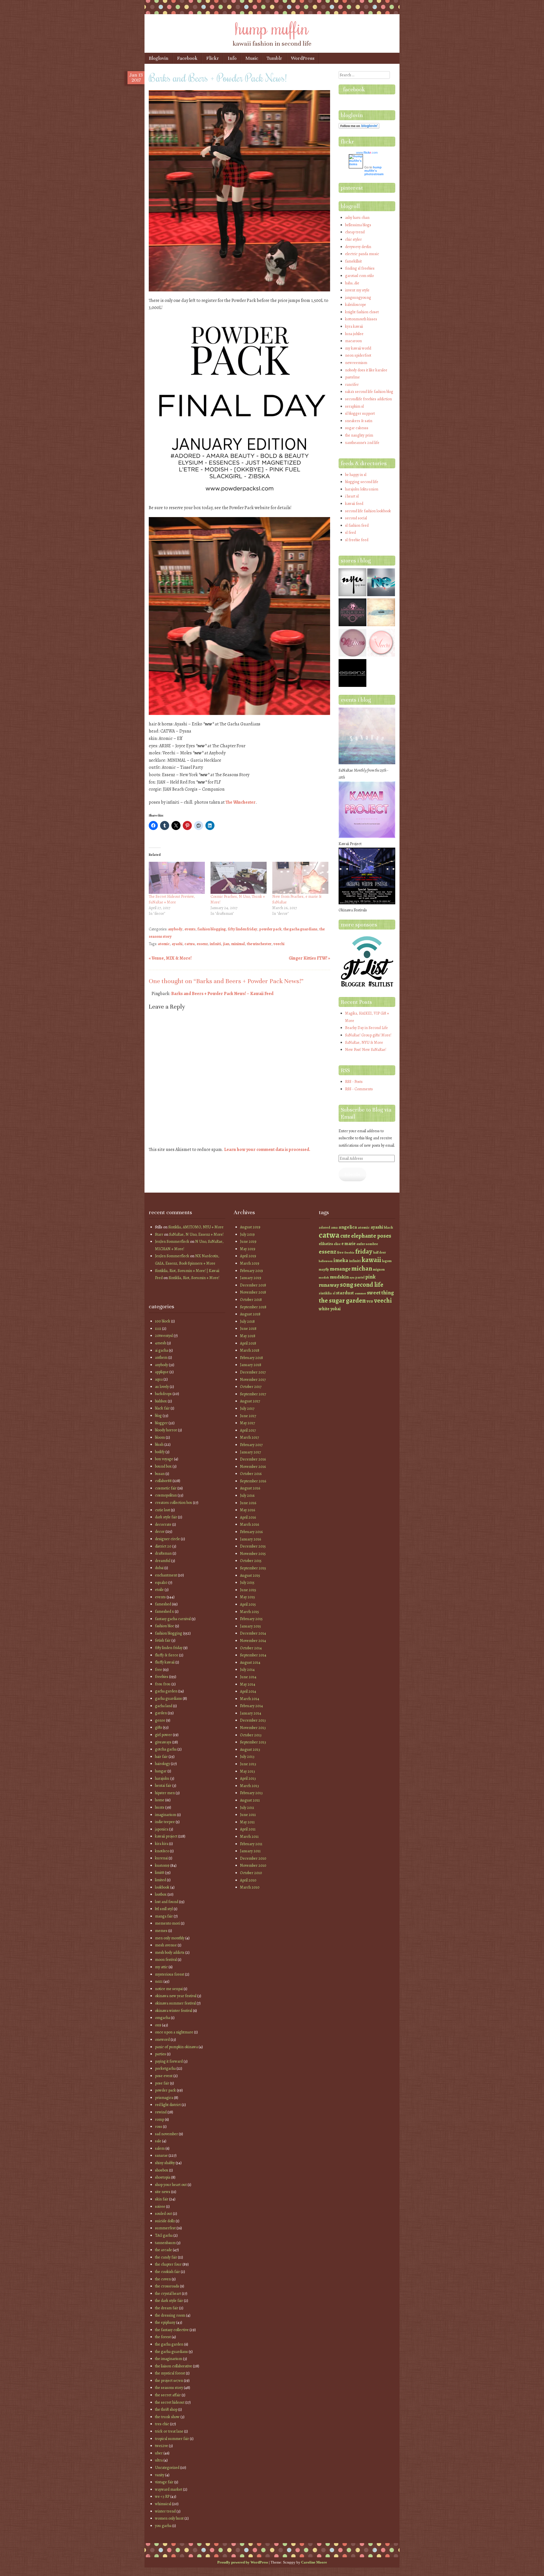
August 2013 (250, 1750)
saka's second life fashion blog (369, 392)
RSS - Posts (354, 1082)
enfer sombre (367, 1244)
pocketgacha (165, 2068)
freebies (162, 1677)
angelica (348, 1227)
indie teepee (165, 1822)
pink (370, 1277)
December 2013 (253, 1720)
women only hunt (169, 2518)
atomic (164, 944)
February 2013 (251, 1793)
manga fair (164, 1916)
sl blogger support (360, 413)
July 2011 (247, 1808)
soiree (160, 2206)
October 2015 (251, 1561)
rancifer (352, 385)
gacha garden (166, 1691)
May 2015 (247, 1597)
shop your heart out (171, 2185)
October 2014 (251, 1648)
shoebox (162, 2170)
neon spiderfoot (358, 355)
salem (160, 2148)
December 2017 (253, 1372)
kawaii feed (354, 504)
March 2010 (250, 1887)
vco (370, 1301)
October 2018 (251, 1300)
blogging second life (362, 482)
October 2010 (251, 1873)
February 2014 (251, 1706)
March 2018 (250, 1350)
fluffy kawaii (165, 1662)
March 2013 (249, 1786)
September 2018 (253, 1307)
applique (162, 1372)
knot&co (162, 1851)
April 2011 (248, 1829)
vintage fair (164, 2482)
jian (226, 944)
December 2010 (253, 1858)
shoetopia (163, 2177)
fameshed (163, 1604)
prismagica (164, 2098)
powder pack (270, 929)
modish (324, 1278)
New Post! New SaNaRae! (366, 1050)
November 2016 (253, 1467)
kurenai (161, 1858)
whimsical (163, 2504)
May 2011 (247, 1822)
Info (232, 58)
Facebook (187, 58)
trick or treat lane (169, 2431)
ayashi (177, 944)
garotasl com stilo (359, 276)
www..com (367, 153)
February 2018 (251, 1358)
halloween (326, 1261)
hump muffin (272, 27)
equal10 (161, 1583)
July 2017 (247, 1408)
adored (324, 1227)
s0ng (347, 1285)
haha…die (352, 283)
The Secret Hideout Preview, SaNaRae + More (172, 899)
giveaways (163, 1742)
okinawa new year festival (176, 1996)
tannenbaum (165, 2243)
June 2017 (248, 1416)
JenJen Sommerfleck (172, 1242)
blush (159, 1444)
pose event (164, 2076)
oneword (162, 2040)
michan (362, 1268)
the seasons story (169, 2388)
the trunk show (167, 2417)
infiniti (215, 944)
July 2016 (247, 1496)
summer (360, 1293)
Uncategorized (167, 2468)
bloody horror (166, 1430)
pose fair (162, 2083)
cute (345, 1236)
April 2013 (248, 1778)
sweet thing (380, 1293)
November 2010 (253, 1865)
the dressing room (170, 2315)
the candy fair (166, 2257)
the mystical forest (170, 2373)
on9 (158, 2025)
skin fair (162, 2199)
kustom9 (162, 1865)
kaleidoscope (356, 305)
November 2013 (253, 1728)
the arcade (163, 2250)
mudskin (339, 1277)
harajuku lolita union (362, 489)
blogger (161, 1423)
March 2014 (250, 1699)
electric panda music (362, 254)
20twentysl (164, 1336)
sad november (166, 2134)
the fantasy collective (172, 2330)
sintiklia (325, 1293)
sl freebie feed (357, 540)
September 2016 (253, 1481)
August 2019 (250, 1227)
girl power (163, 1735)
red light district (168, 2105)
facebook (354, 89)
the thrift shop (166, 2409)
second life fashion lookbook (368, 511)
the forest (163, 2337)
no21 (159, 1981)
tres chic (162, 2424)
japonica (162, 1829)
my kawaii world (358, 348)
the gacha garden (169, 2344)
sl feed (350, 533)
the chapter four (168, 2264)
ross (159, 2127)
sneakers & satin (359, 421)
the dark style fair (169, 2301)
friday (364, 1251)
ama (334, 1227)
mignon (379, 1269)
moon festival (166, 1960)
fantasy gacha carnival (173, 1619)
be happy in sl (356, 475)
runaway (329, 1285)
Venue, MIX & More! (170, 958)
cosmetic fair (166, 1488)
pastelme (352, 377)
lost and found (167, 1902)
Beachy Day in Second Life (366, 1028)
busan (160, 1474)
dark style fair (166, 1517)
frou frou (163, 1684)
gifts (159, 1727)
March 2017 (249, 1437)
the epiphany (165, 2322)
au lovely (162, 1387)
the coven (163, 2279)
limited (161, 1880)
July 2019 (247, 1234)
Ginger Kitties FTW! (309, 958)
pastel (360, 1277)
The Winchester (241, 802)
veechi (279, 944)
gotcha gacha (166, 1749)
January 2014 (251, 1713)
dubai (159, 1568)
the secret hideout (170, 2402)
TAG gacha (164, 2235)
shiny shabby (165, 2163)
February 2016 (251, 1532)
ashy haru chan (357, 218)
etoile (159, 1590)
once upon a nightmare (174, 2032)
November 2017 (253, 1380)
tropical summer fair (172, 2439)
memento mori (167, 1923)
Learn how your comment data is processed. (267, 1150)
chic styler (353, 239)
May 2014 (248, 1684)
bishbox (161, 1401)
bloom (160, 1437)
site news (163, 2192)
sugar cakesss (357, 428)
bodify (160, 1452)
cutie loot (162, 1510)
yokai (335, 1309)
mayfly (324, 1269)
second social (356, 518)
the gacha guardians (300, 929)
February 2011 (251, 1844)
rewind (161, 2112)
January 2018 (251, 1365)
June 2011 (248, 1815)
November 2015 (253, 1554)
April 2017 (248, 1430)
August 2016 (250, 1488)
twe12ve (161, 2446)
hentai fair (163, 1786)
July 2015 (247, 1583)
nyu (352, 1278)
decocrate (163, 1524)
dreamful (163, 1561)
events (190, 929)
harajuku (162, 1778)
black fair (162, 1408)
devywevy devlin (358, 247)
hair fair (161, 1757)
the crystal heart (168, 2294)
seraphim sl (354, 406)
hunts (160, 1807)
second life (369, 1285)
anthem (161, 1357)
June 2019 (248, 1242)
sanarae (161, 2155)
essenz (202, 944)
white (324, 1309)
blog (158, 1416)
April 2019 (248, 1256)
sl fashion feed (357, 525)
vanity (160, 2475)
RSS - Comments (359, 1089)
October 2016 (251, 1474)
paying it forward (169, 2061)
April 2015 (248, 1604)
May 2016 (247, 1510)
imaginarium (166, 1815)
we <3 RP (162, 2496)
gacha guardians (168, 1698)
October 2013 (251, 1735)
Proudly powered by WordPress (243, 2562)
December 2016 (253, 1459)
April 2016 (248, 1517)
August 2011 (250, 1800)
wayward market (169, 2489)
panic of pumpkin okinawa (176, 2047)
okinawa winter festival (174, 2011)
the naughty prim (359, 435)
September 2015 (253, 1568)
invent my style (357, 290)
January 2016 (250, 1539)
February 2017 (251, 1445)
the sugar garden (342, 1300)
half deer (380, 1252)
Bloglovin (159, 58)
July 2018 (247, 1321)
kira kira (162, 1844)
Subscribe (352, 1174)
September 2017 (253, 1394)
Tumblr (274, 58)
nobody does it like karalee (366, 370)
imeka (341, 1260)
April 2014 (248, 1691)
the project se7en (169, 2381)
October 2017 (251, 1387)
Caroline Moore (314, 2562)
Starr (159, 1234)
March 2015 (249, 1612)
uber (159, 2453)
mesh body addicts (170, 1952)
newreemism (356, 363)
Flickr (213, 58)
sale (158, 2141)
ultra (159, 2460)
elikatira (326, 1244)
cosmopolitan (166, 1495)
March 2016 (249, 1524)
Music (252, 58)
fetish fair (163, 1640)
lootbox (161, 1894)
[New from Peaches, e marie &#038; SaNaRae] (300, 878)
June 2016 (248, 1503)
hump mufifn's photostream (374, 171)
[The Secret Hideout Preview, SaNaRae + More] (177, 878)
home (160, 1800)
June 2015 (248, 1590)
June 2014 (248, 1677)
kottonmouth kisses (361, 319)
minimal (238, 944)
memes (161, 1931)
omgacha (162, 2018)
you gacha (163, 2526)
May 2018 (248, 1336)
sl (334, 1293)
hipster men (165, 1793)
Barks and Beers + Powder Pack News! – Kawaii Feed (222, 994)
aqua (159, 1379)
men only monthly (170, 1938)
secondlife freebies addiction (368, 399)
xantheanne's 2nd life (362, 443)
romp (160, 2119)
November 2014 (253, 1641)
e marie (348, 1243)
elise (337, 1244)
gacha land (164, 1706)
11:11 (158, 1329)
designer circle (167, 1539)
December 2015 (253, 1546)
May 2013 (247, 1771)
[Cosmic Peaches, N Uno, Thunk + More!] (239, 878)
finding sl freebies (360, 268)
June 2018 (248, 1329)
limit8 (160, 1873)
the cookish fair (167, 2272)
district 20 (163, 1546)
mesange (340, 1269)
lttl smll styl (164, 1909)
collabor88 (163, 1481)
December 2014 (253, 1633)
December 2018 (253, 1285)
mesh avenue (166, 1945)
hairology (162, 1764)
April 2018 (248, 1343)
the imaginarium (169, 2359)
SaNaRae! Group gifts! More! (368, 1035)
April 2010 (248, 1880)
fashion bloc (165, 1626)
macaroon (353, 341)
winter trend (165, 2511)
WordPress (303, 58)
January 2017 (250, 1452)
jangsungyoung (358, 298)
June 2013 (248, 1764)
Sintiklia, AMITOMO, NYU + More (196, 1227)
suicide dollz (165, 2221)
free (159, 1670)
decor (160, 1532)
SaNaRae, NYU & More (364, 1043)
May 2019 (248, 1249)
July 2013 (247, 1757)
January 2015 (250, 1626)
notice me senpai (169, 1989)
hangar (161, 1771)
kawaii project (166, 1836)
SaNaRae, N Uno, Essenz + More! (196, 1234)
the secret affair (168, 2395)
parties (161, 2054)
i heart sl (352, 496)
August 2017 (250, 1401)
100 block (163, 1321)
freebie (349, 1253)
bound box (163, 1466)
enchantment (166, 1575)
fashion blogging (212, 929)
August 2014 (250, 1662)
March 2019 (250, 1263)
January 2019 (251, 1278)
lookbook (162, 1887)
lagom (387, 1261)
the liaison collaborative (174, 2366)
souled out (163, 2214)
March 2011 (249, 1837)
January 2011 (250, 1851)
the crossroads (167, 2286)
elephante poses (371, 1236)
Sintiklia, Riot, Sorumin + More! (194, 1278)
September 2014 (253, 1655)
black (388, 1227)
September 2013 (253, 1742)
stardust (345, 1293)
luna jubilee (354, 334)
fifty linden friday (243, 929)
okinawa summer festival (175, 2003)
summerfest (165, 2228)
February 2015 (251, 1619)
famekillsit (353, 261)
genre (160, 1720)
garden (161, 1713)
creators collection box (174, 1503)
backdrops (163, 1394)
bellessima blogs (358, 225)
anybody (175, 929)
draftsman (163, 1553)
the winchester (259, 944)
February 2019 (251, 1271)
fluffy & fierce (167, 1655)
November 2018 (253, 1292)
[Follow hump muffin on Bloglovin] (359, 127)
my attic (161, 1967)
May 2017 (247, 1423)
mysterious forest (170, 1974)
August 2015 (250, 1575)
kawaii (371, 1260)
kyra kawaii (354, 326)
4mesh (161, 1343)
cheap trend (355, 232)
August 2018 (250, 1314)
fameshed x (164, 1611)
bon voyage (164, 1459)
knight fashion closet (362, 312)
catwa (190, 944)
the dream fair (167, 2308)
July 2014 (247, 1670)
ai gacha (161, 1350)
